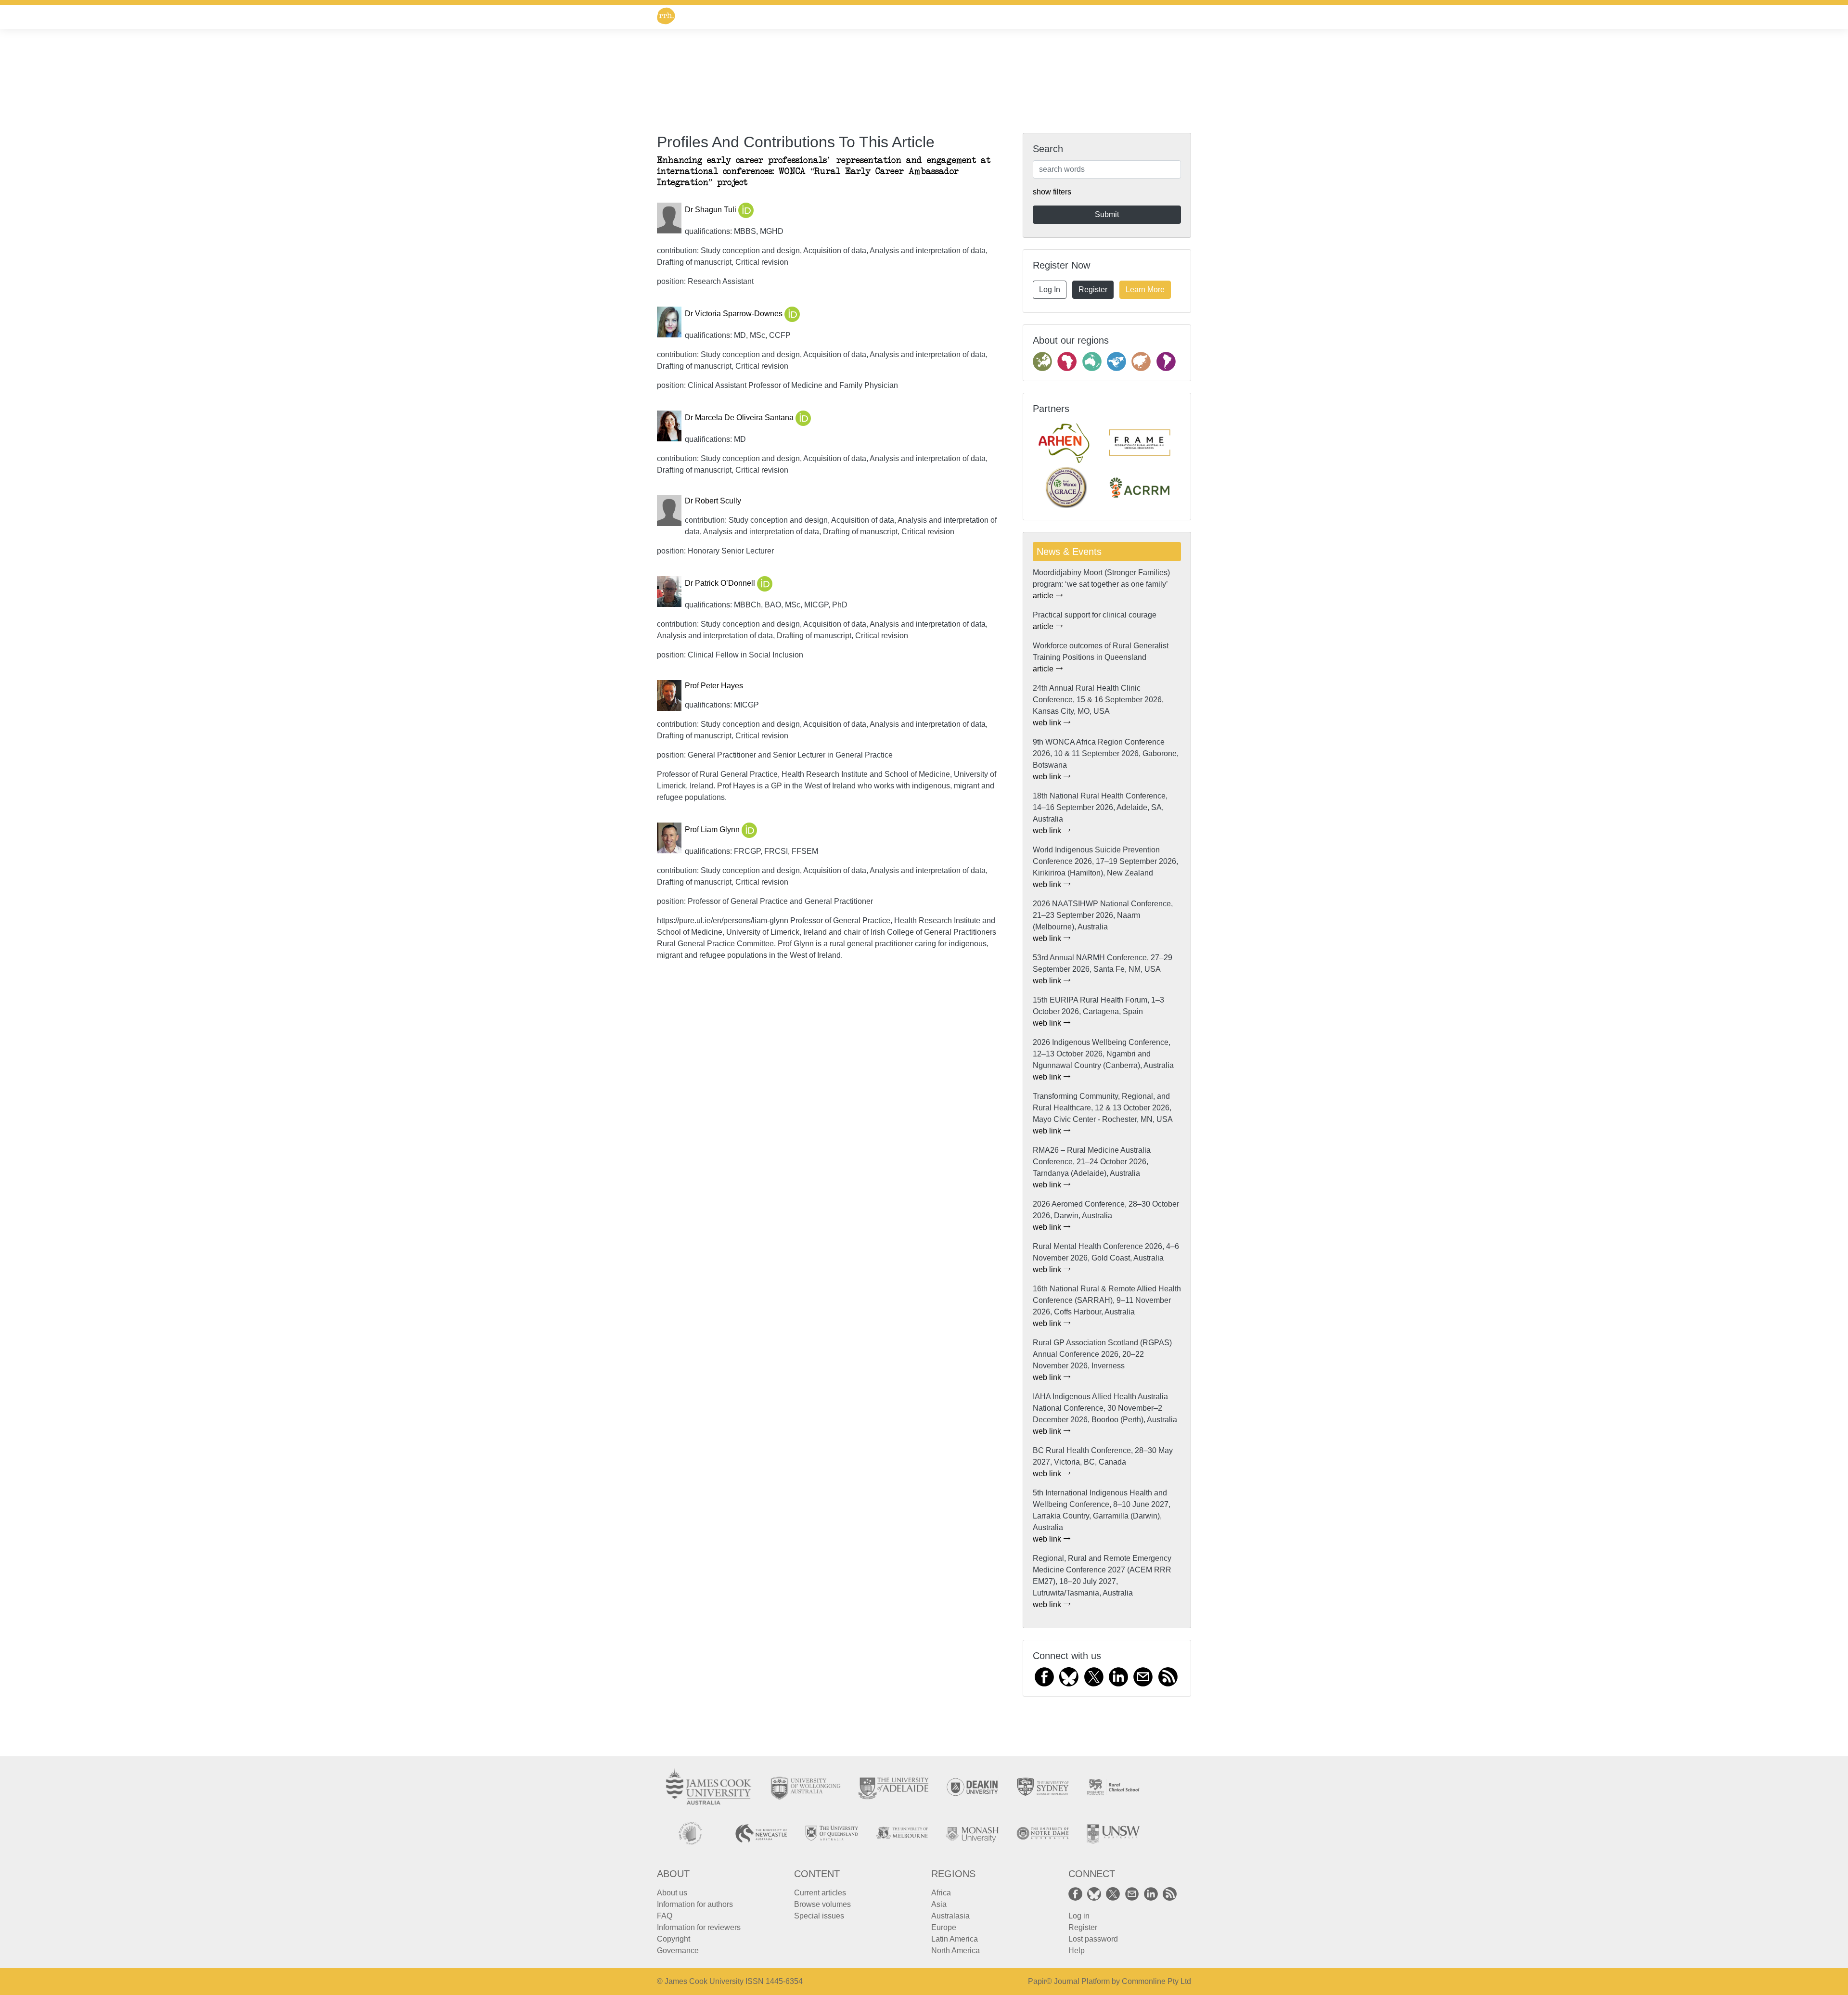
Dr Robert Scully (713, 501)
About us (672, 1893)
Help (1077, 1950)
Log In (1050, 290)
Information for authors (695, 1904)
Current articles (820, 1893)
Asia (939, 1904)
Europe (944, 1927)
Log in (1079, 1916)
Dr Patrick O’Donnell (721, 584)
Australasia (950, 1916)
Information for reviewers (699, 1927)
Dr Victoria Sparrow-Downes (735, 314)
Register (1093, 290)
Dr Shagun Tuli (712, 210)
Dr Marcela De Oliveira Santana (740, 418)
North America (956, 1950)
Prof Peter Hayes (714, 686)
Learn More (1145, 290)
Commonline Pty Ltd (1156, 1981)
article (1044, 596)
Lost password (1093, 1939)
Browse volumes (822, 1904)
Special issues (819, 1916)
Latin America (955, 1939)
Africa (941, 1893)
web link (1048, 723)
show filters (1052, 192)
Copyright (674, 1939)
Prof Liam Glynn (713, 830)
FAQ (665, 1916)
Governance (678, 1950)
